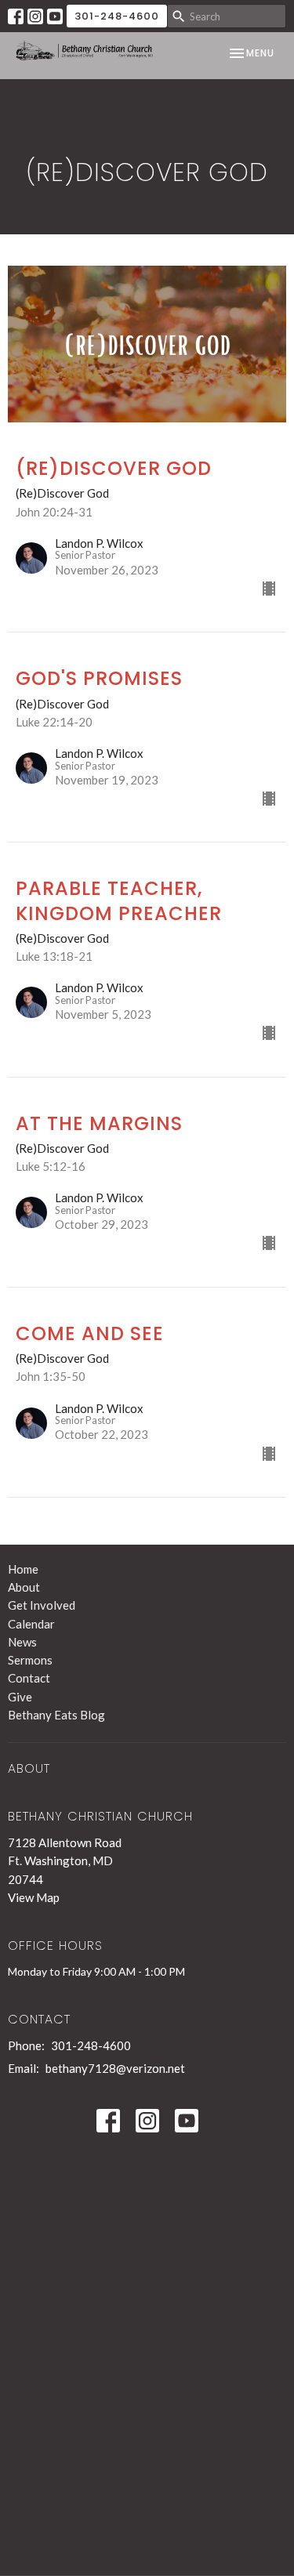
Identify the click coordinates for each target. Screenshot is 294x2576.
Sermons (30, 1660)
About (24, 1587)
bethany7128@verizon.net (115, 2068)
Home (23, 1569)
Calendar (31, 1624)
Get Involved (42, 1605)
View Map (34, 1897)
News (22, 1642)
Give (20, 1697)
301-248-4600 (117, 16)
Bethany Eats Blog (56, 1715)
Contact (29, 1678)
